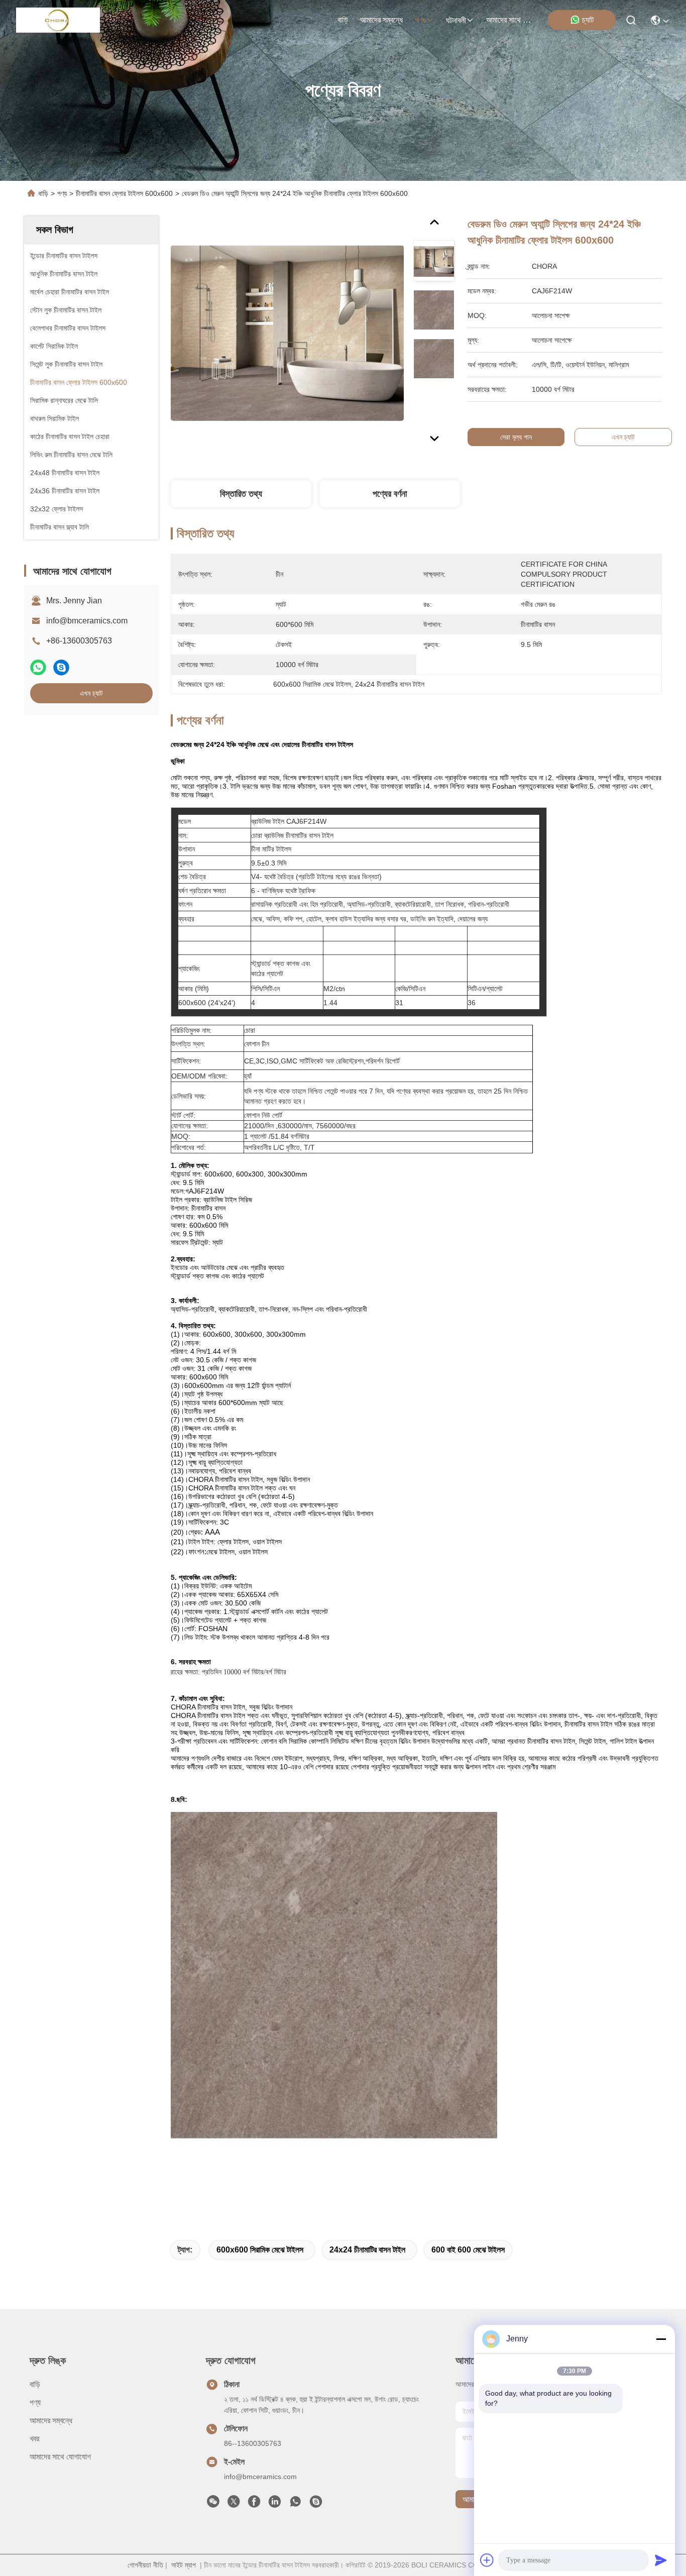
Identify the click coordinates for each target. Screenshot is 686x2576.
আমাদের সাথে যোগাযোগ (510, 20)
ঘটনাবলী (456, 20)
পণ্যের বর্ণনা (390, 494)
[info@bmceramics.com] (316, 2504)
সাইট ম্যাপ (184, 2565)
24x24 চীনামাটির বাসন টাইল (367, 2250)
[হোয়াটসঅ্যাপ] (38, 667)
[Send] (661, 2560)
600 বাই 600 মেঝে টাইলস (468, 2250)
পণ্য (420, 20)
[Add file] (487, 2560)
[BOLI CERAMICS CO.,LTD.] (58, 20)
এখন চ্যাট (91, 693)
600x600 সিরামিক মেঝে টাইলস (260, 2250)
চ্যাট (588, 20)
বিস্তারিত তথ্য (241, 494)
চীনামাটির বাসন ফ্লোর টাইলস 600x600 (124, 193)
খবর (34, 2439)
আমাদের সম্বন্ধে (381, 20)
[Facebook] (254, 2504)
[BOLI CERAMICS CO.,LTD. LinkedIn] (275, 2504)
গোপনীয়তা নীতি (145, 2565)
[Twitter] (234, 2504)
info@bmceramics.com (87, 621)
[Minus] (661, 2339)
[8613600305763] (295, 2504)
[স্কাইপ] (61, 667)
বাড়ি (343, 20)
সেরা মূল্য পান (516, 437)
